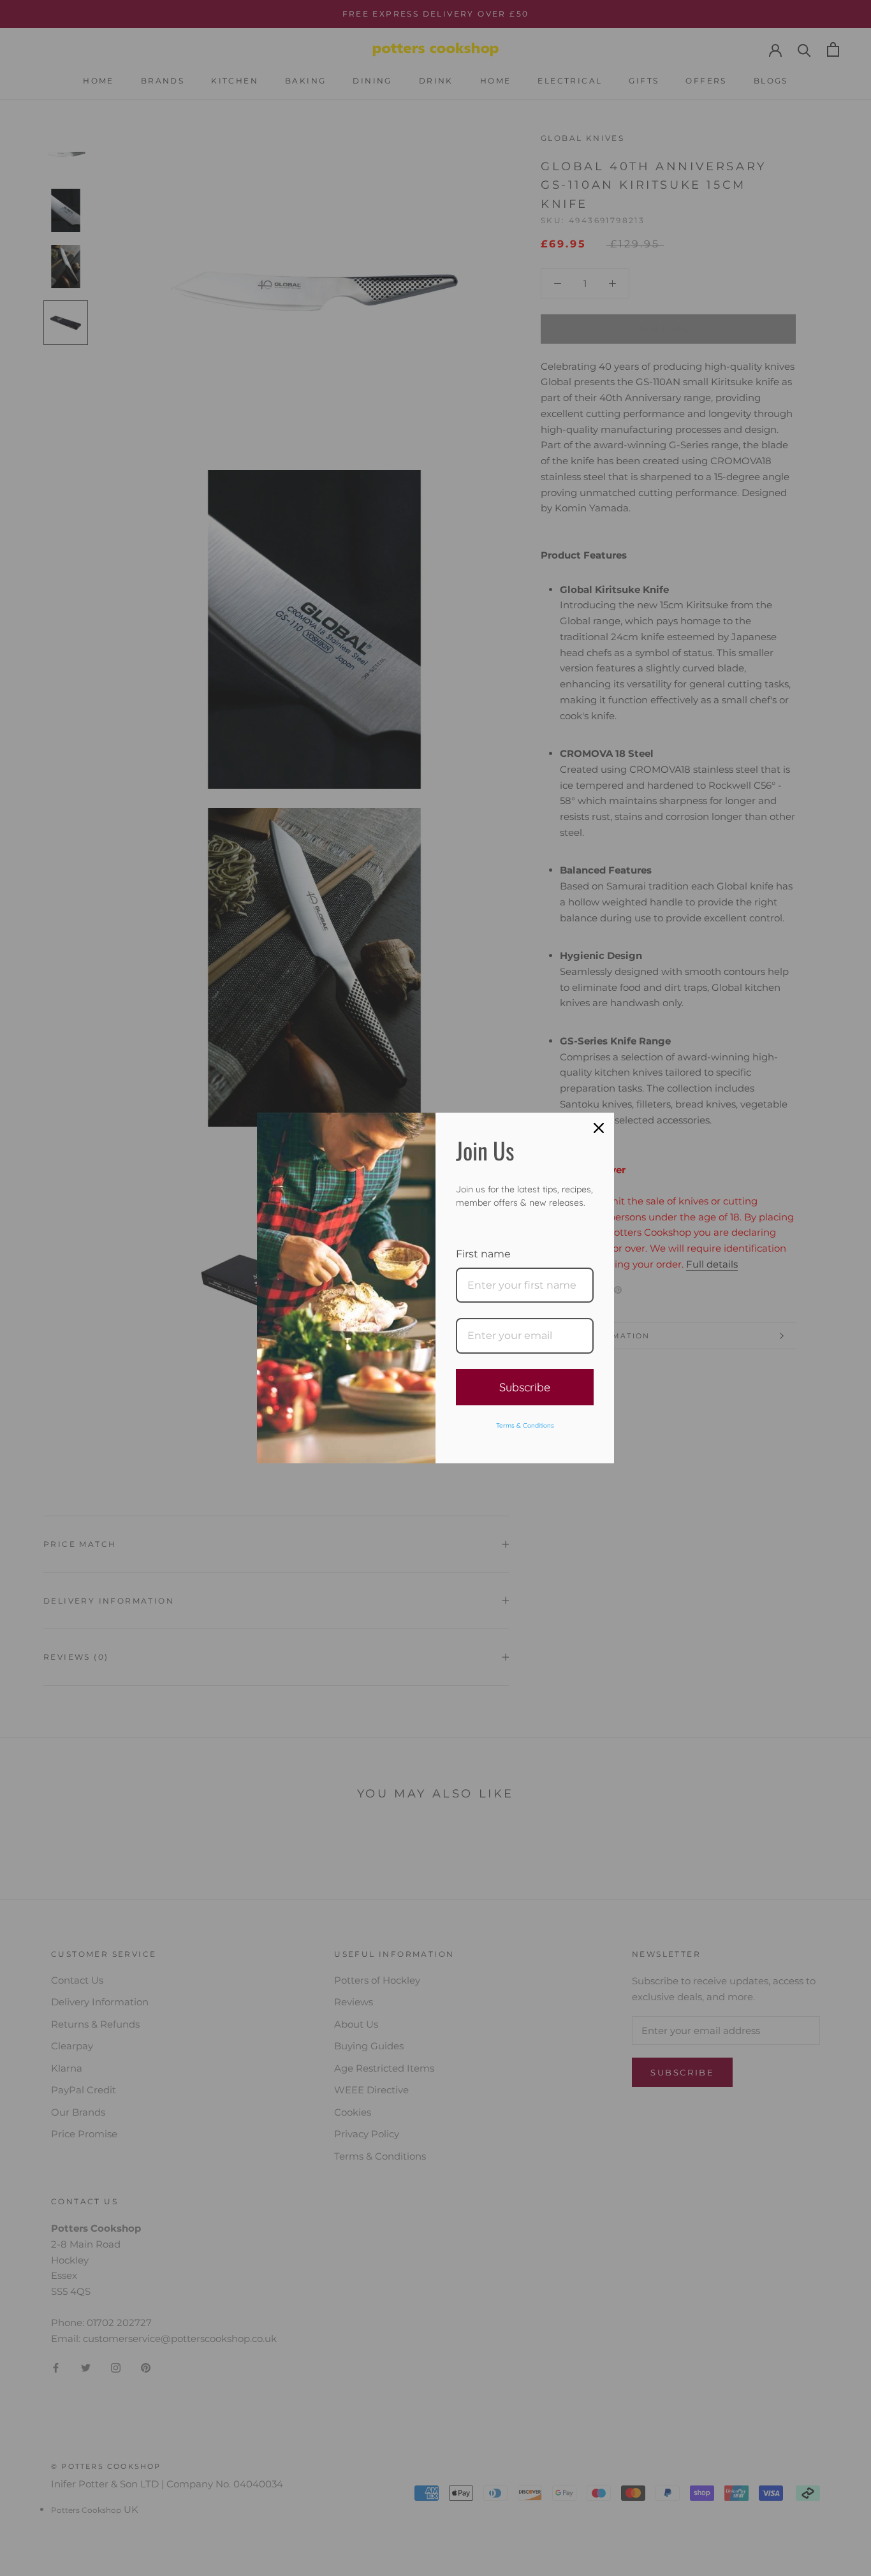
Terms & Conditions (525, 1425)
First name (483, 1254)
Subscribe (525, 1387)
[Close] (599, 1128)
